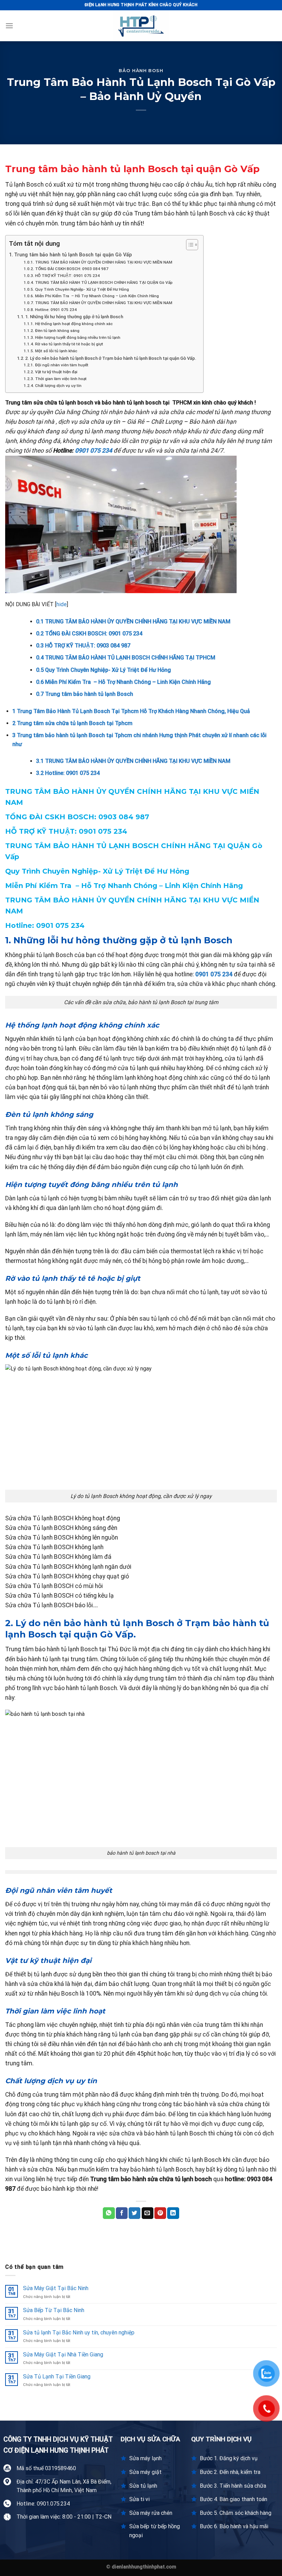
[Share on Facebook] (122, 2213)
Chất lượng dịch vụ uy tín (58, 386)
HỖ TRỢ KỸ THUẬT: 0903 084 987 (83, 646)
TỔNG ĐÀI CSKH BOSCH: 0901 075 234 (89, 634)
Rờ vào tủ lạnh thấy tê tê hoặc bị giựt (69, 344)
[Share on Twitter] (134, 2213)
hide (62, 604)
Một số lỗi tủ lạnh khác (56, 351)
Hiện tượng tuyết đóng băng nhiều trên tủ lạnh (78, 337)
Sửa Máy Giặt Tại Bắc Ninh (56, 2288)
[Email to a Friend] (148, 2213)
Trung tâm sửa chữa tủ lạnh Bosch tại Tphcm (72, 723)
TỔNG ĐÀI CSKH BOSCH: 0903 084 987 (72, 269)
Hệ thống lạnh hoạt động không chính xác (74, 324)
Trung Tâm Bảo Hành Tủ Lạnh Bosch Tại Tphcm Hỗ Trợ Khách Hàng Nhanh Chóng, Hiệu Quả (131, 711)
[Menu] (9, 26)
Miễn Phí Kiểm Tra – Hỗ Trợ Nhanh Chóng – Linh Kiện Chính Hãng (97, 296)
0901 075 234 (94, 451)
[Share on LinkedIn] (173, 2213)
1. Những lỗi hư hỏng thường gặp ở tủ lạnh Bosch (74, 317)
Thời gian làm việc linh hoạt (61, 379)
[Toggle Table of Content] (189, 245)
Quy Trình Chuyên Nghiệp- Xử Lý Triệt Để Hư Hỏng (82, 289)
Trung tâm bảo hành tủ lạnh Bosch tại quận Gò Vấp (73, 255)
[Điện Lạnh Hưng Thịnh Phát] (141, 26)
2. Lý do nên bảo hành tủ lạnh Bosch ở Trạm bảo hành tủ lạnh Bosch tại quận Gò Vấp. (111, 358)
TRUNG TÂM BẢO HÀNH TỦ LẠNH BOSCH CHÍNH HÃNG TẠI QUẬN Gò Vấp (104, 282)
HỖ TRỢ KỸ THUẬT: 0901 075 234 (68, 276)
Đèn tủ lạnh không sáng (57, 331)
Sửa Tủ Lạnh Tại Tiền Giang (57, 2377)
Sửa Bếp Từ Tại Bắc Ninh (54, 2310)
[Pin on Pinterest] (160, 2213)
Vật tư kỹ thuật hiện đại (56, 372)
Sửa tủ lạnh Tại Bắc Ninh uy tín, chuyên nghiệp (79, 2333)
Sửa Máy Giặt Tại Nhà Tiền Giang (63, 2355)
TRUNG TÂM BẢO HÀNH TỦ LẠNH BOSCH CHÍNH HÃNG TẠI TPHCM (126, 658)
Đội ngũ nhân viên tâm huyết (62, 365)
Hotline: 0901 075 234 (56, 310)
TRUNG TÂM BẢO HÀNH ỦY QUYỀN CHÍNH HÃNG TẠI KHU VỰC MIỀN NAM (104, 262)
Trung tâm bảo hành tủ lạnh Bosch (85, 694)
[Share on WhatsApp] (109, 2213)
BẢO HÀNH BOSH (141, 71)
